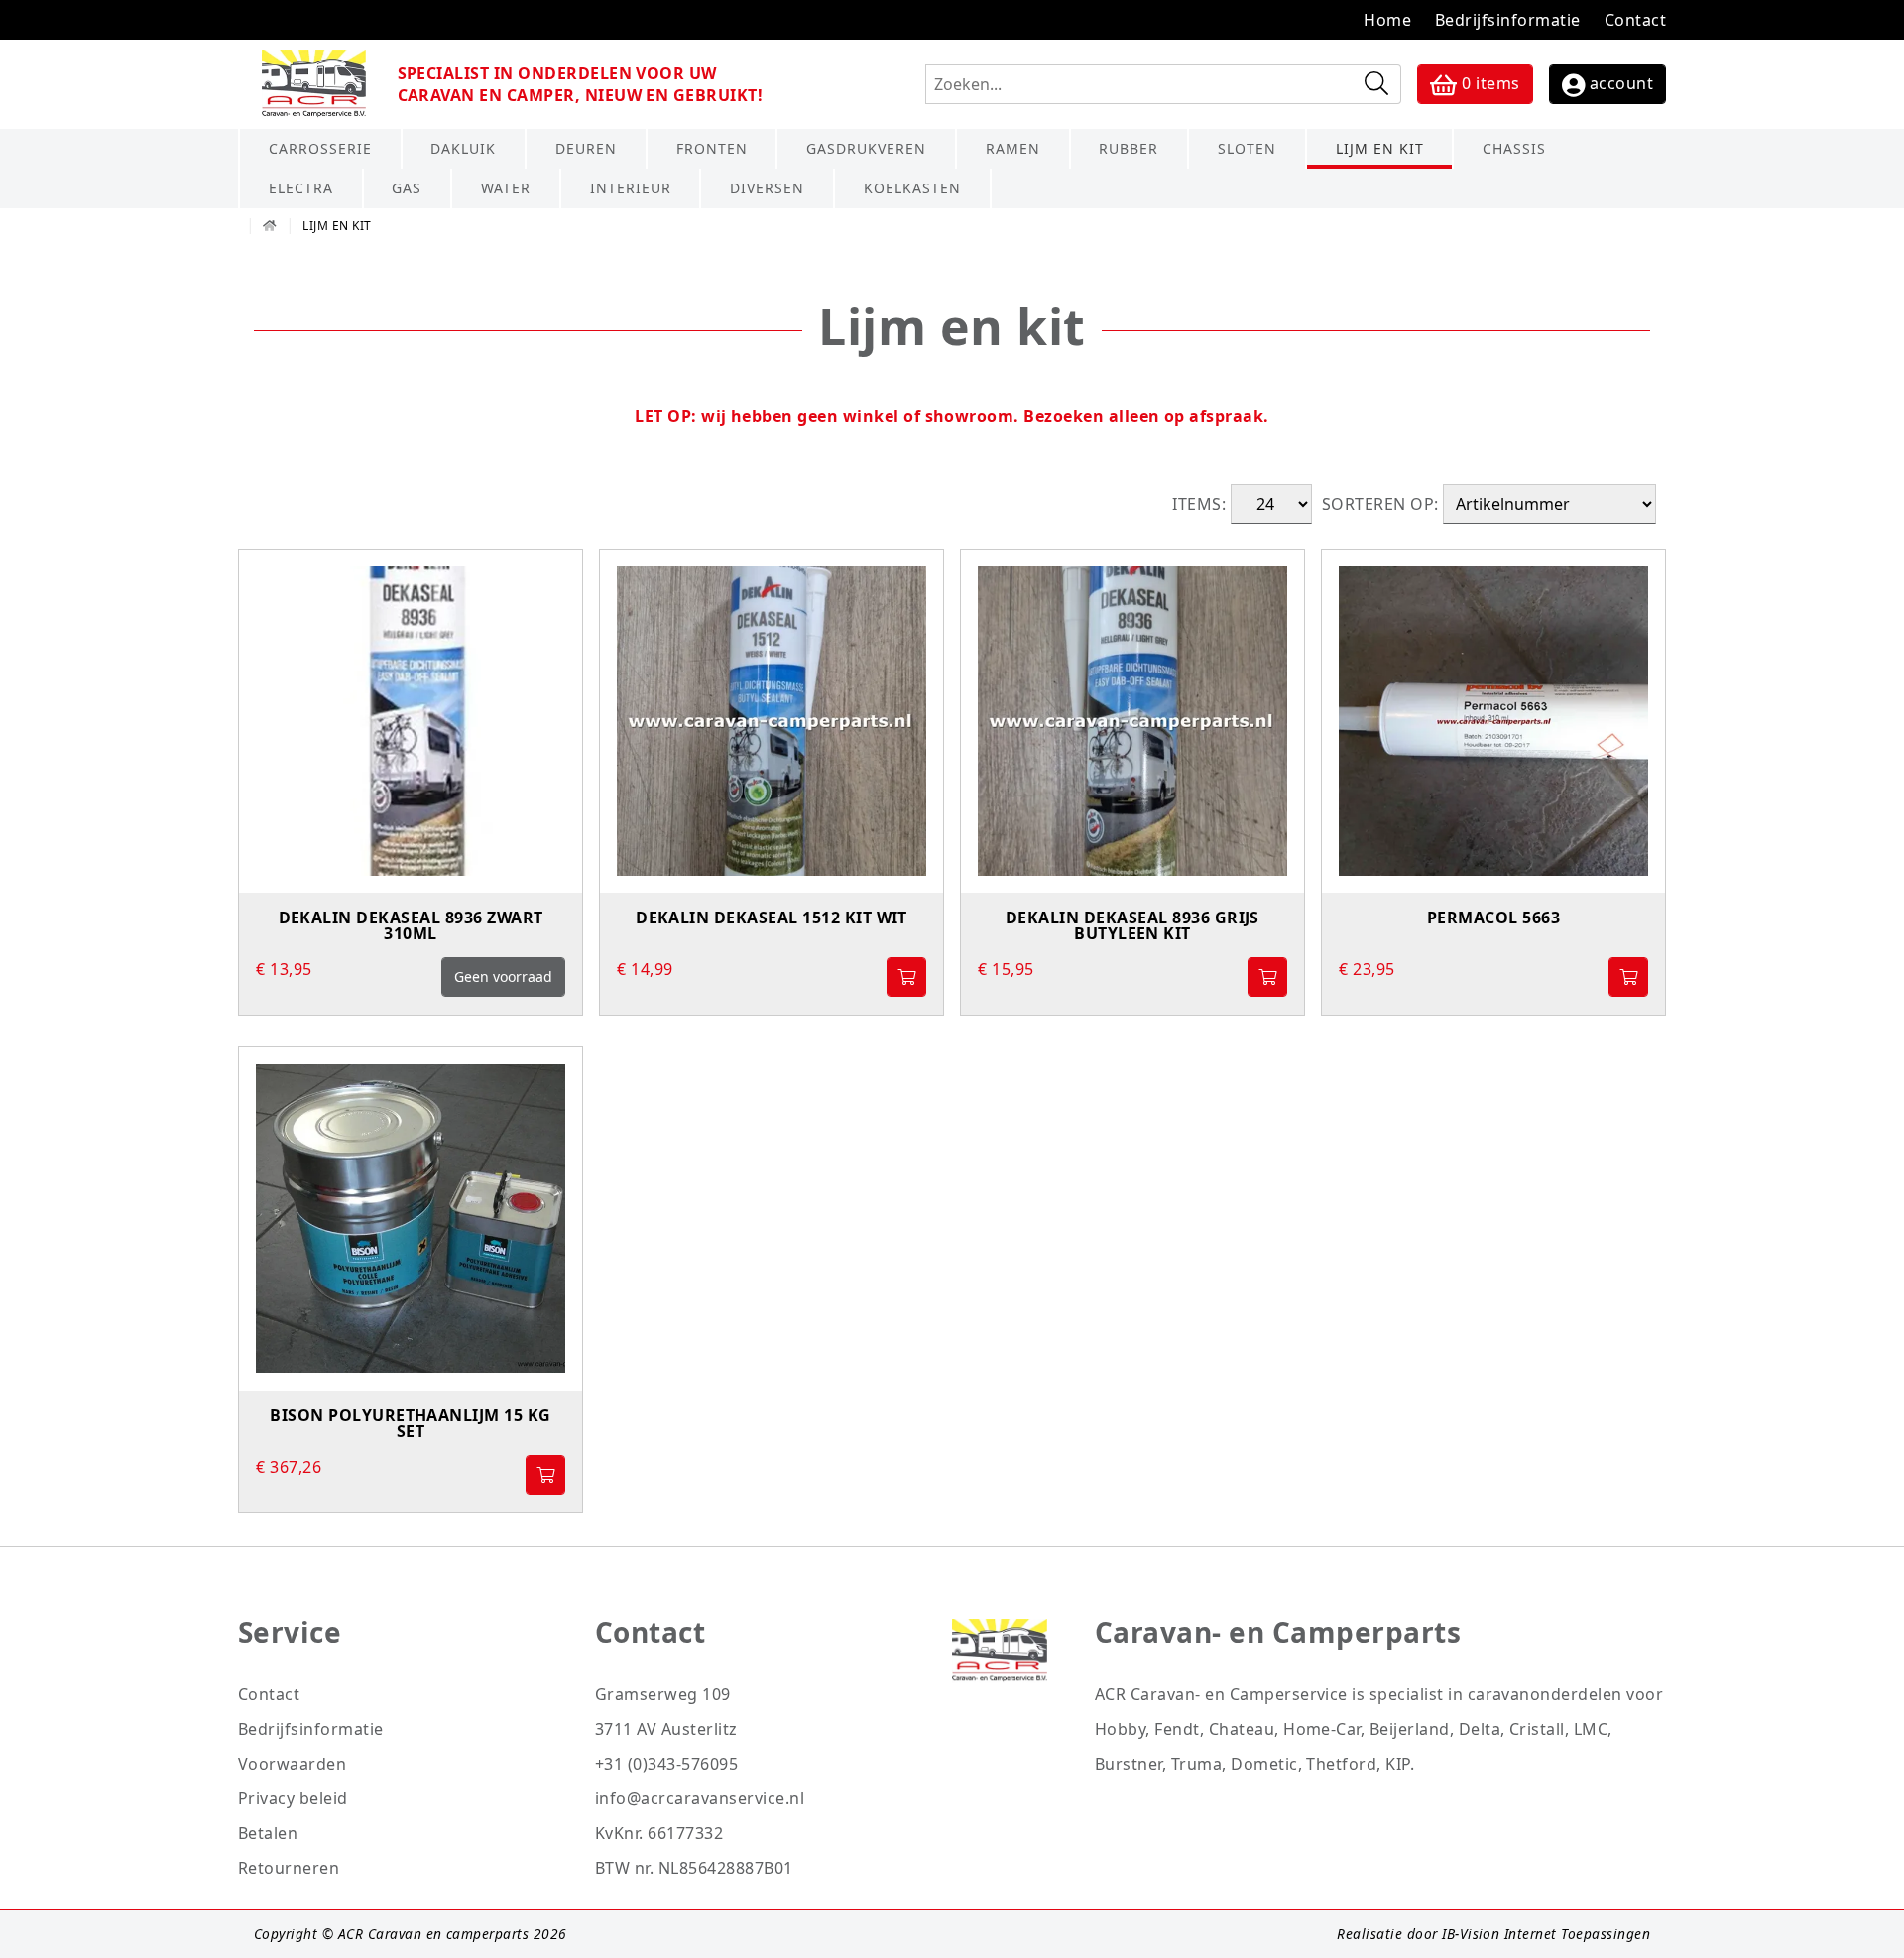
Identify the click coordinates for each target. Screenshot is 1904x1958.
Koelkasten (912, 188)
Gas (407, 188)
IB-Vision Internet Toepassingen (1546, 1934)
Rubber (1129, 148)
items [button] (1490, 83)
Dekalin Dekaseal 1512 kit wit (772, 919)
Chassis (1514, 148)
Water (506, 188)
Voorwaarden (292, 1764)
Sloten (1247, 148)
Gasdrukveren (866, 148)
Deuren (586, 148)
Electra (301, 188)
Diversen (767, 188)
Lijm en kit (1380, 148)
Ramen (1013, 148)
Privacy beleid (293, 1798)
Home (1387, 20)
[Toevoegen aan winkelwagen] (906, 977)
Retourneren (289, 1868)
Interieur (631, 188)
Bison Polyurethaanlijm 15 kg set (410, 1425)
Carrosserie (320, 148)
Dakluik (463, 148)
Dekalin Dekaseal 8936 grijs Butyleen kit (1132, 927)
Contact (1635, 20)
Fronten (712, 148)
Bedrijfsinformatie (1508, 20)
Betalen (268, 1833)
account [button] (1619, 83)
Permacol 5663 (1493, 919)
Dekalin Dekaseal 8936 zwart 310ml (411, 927)
